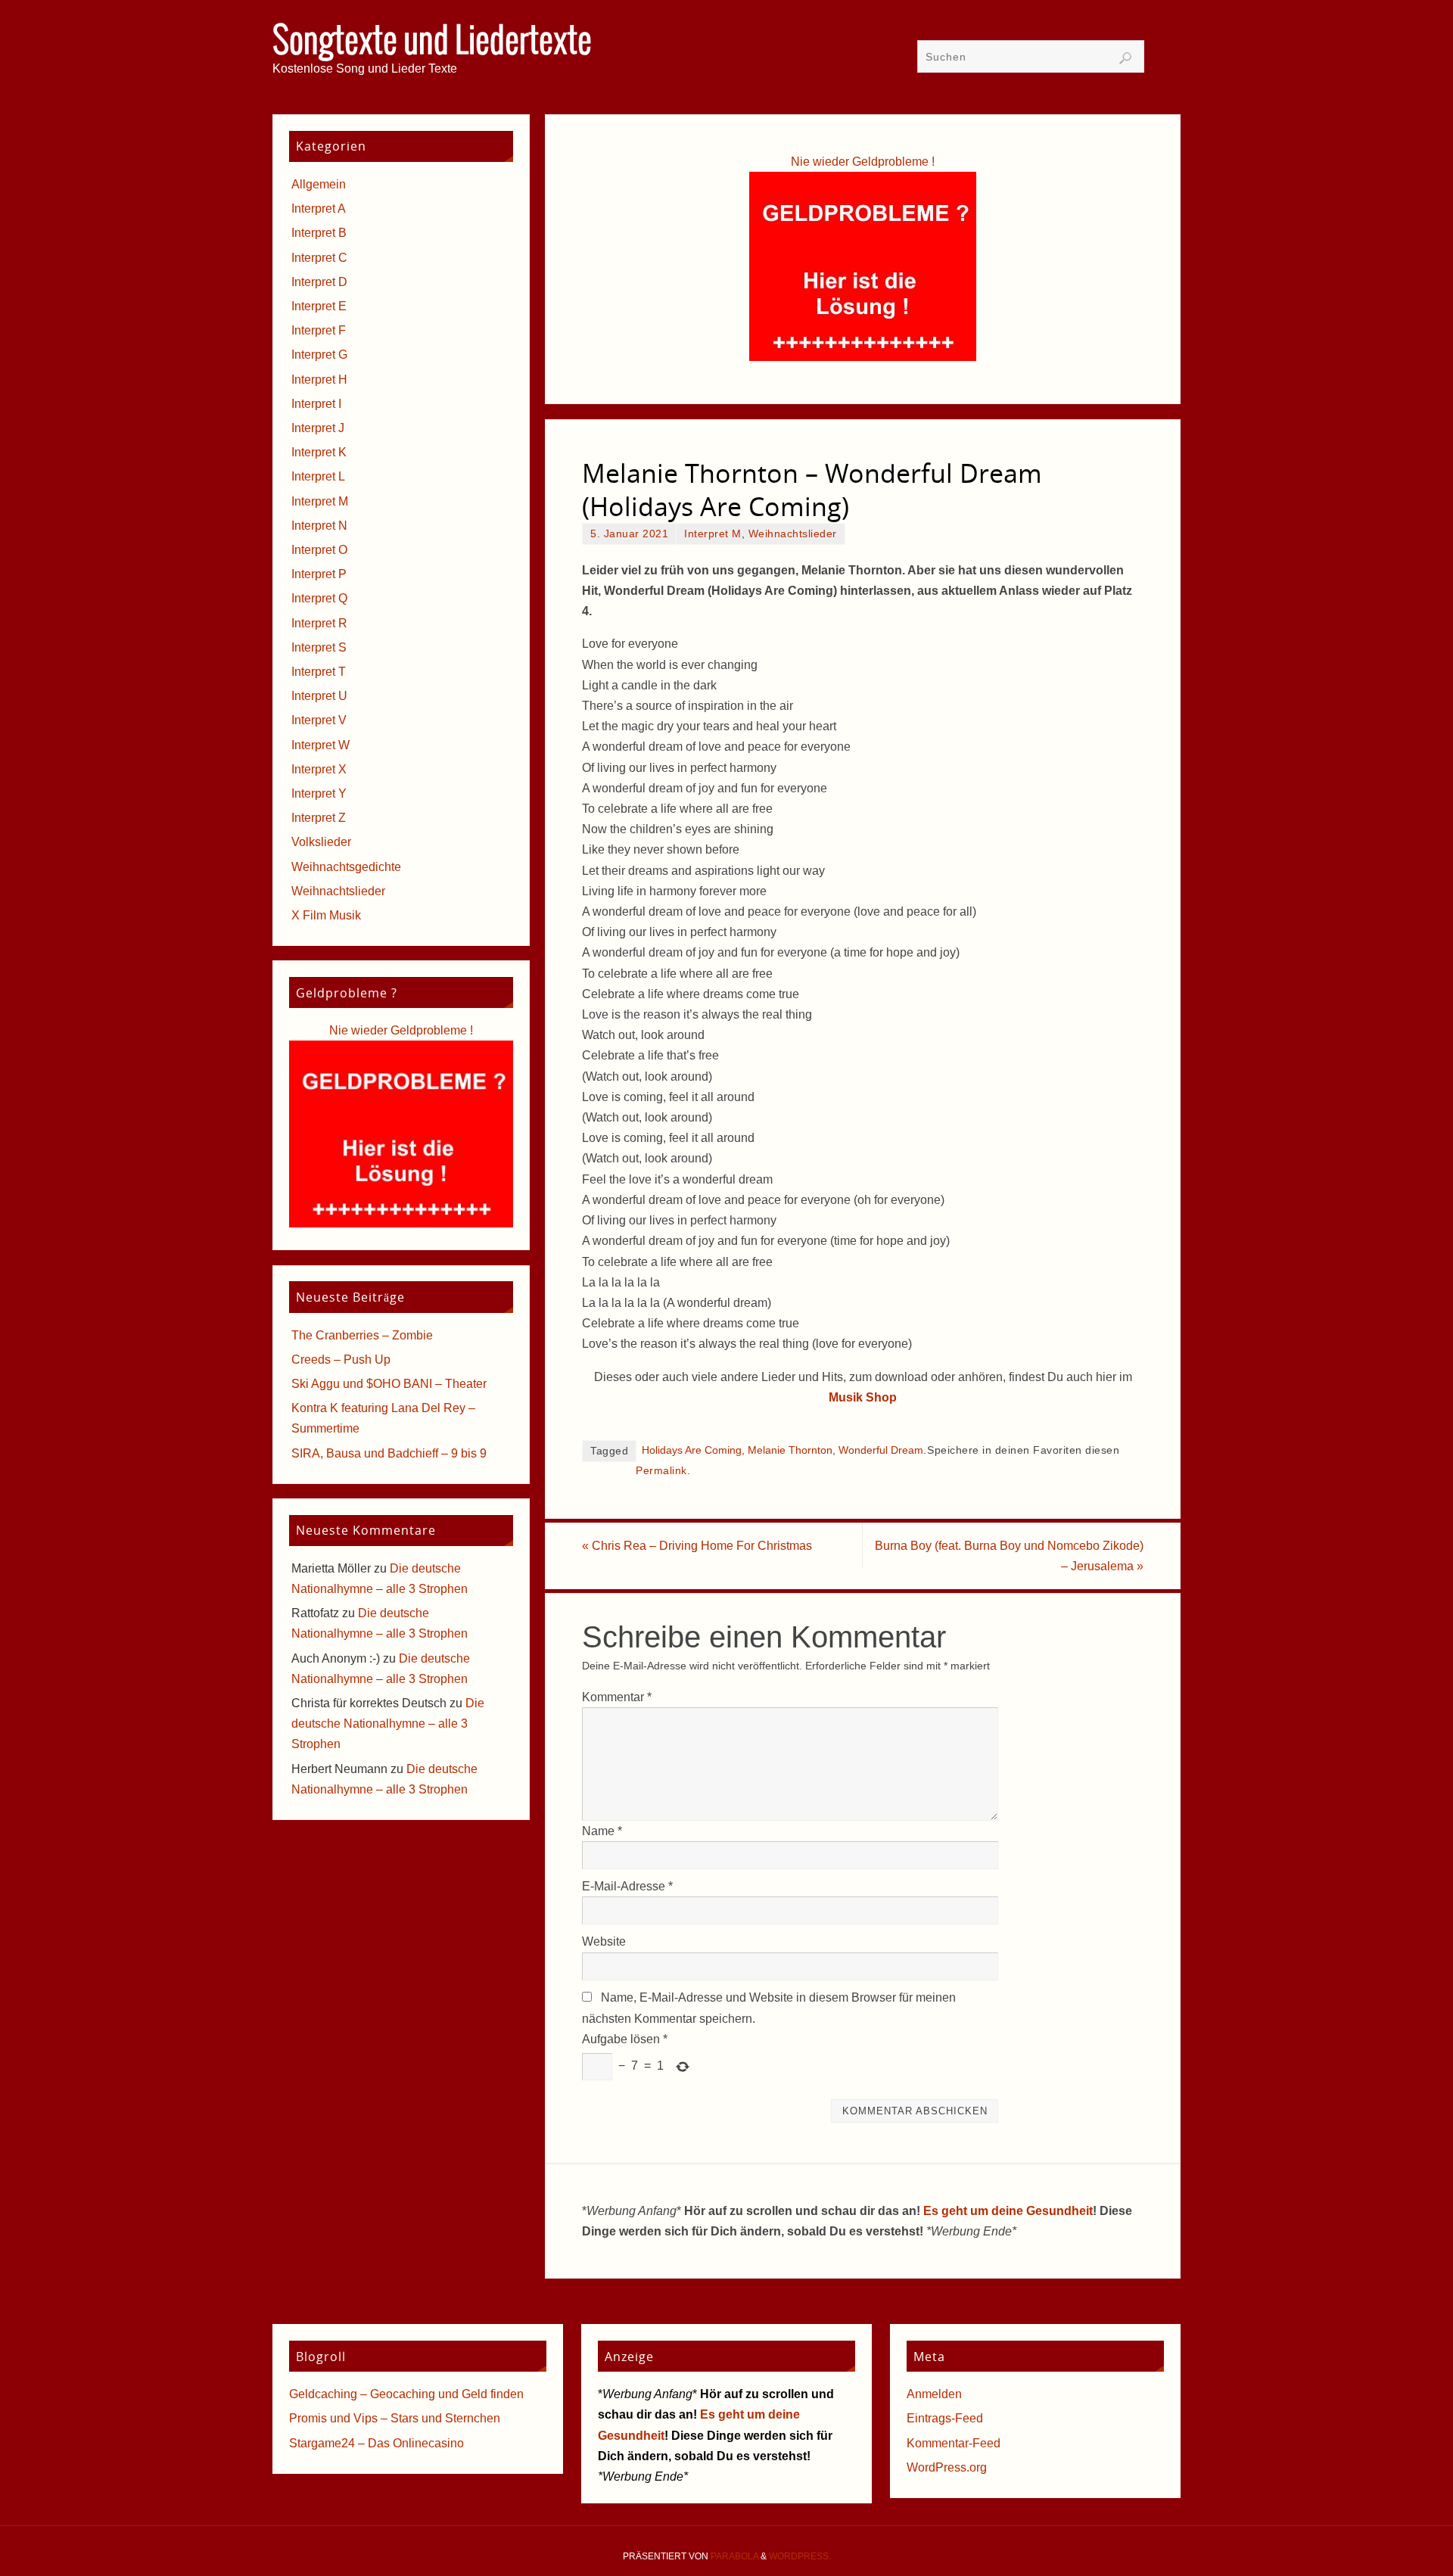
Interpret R (319, 623)
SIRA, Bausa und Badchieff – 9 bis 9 (389, 1453)
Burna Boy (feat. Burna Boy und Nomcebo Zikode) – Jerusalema (1009, 1556)
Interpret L (318, 476)
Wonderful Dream (881, 1450)
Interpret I (316, 404)
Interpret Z (319, 818)
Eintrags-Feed (945, 2418)
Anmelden (934, 2394)
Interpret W (320, 745)
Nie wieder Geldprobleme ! (863, 162)
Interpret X (319, 769)
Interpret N (319, 526)
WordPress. (800, 2556)
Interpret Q (319, 598)
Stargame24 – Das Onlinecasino (376, 2443)
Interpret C (319, 258)
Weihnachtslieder (793, 534)
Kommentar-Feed (954, 2443)
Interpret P (319, 574)
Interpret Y (319, 793)
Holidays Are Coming (692, 1450)
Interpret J (318, 428)
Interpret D (319, 282)
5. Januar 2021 (629, 534)
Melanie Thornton (790, 1450)
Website (604, 1941)
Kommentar (617, 1697)
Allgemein (319, 184)
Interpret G (319, 355)
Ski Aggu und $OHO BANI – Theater (389, 1384)
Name (602, 1831)
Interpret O (319, 550)
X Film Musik (326, 915)
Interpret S (319, 647)
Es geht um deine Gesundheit (1008, 2211)
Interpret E (319, 306)
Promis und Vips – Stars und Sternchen (395, 2418)
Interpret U (319, 696)
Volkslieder (321, 842)
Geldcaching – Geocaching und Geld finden (406, 2394)
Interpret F (319, 330)
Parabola (734, 2556)
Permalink (661, 1471)
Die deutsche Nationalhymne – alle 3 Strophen (388, 1724)
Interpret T (319, 672)
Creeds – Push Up (341, 1360)
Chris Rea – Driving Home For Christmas (697, 1546)
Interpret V (319, 720)
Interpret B (319, 233)
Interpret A (319, 208)
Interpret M (713, 534)
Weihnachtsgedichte (346, 867)
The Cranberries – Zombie (362, 1335)
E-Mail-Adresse (627, 1886)
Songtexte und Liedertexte (432, 42)
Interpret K (319, 452)
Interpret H (319, 380)
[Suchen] (1125, 58)
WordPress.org (947, 2467)
